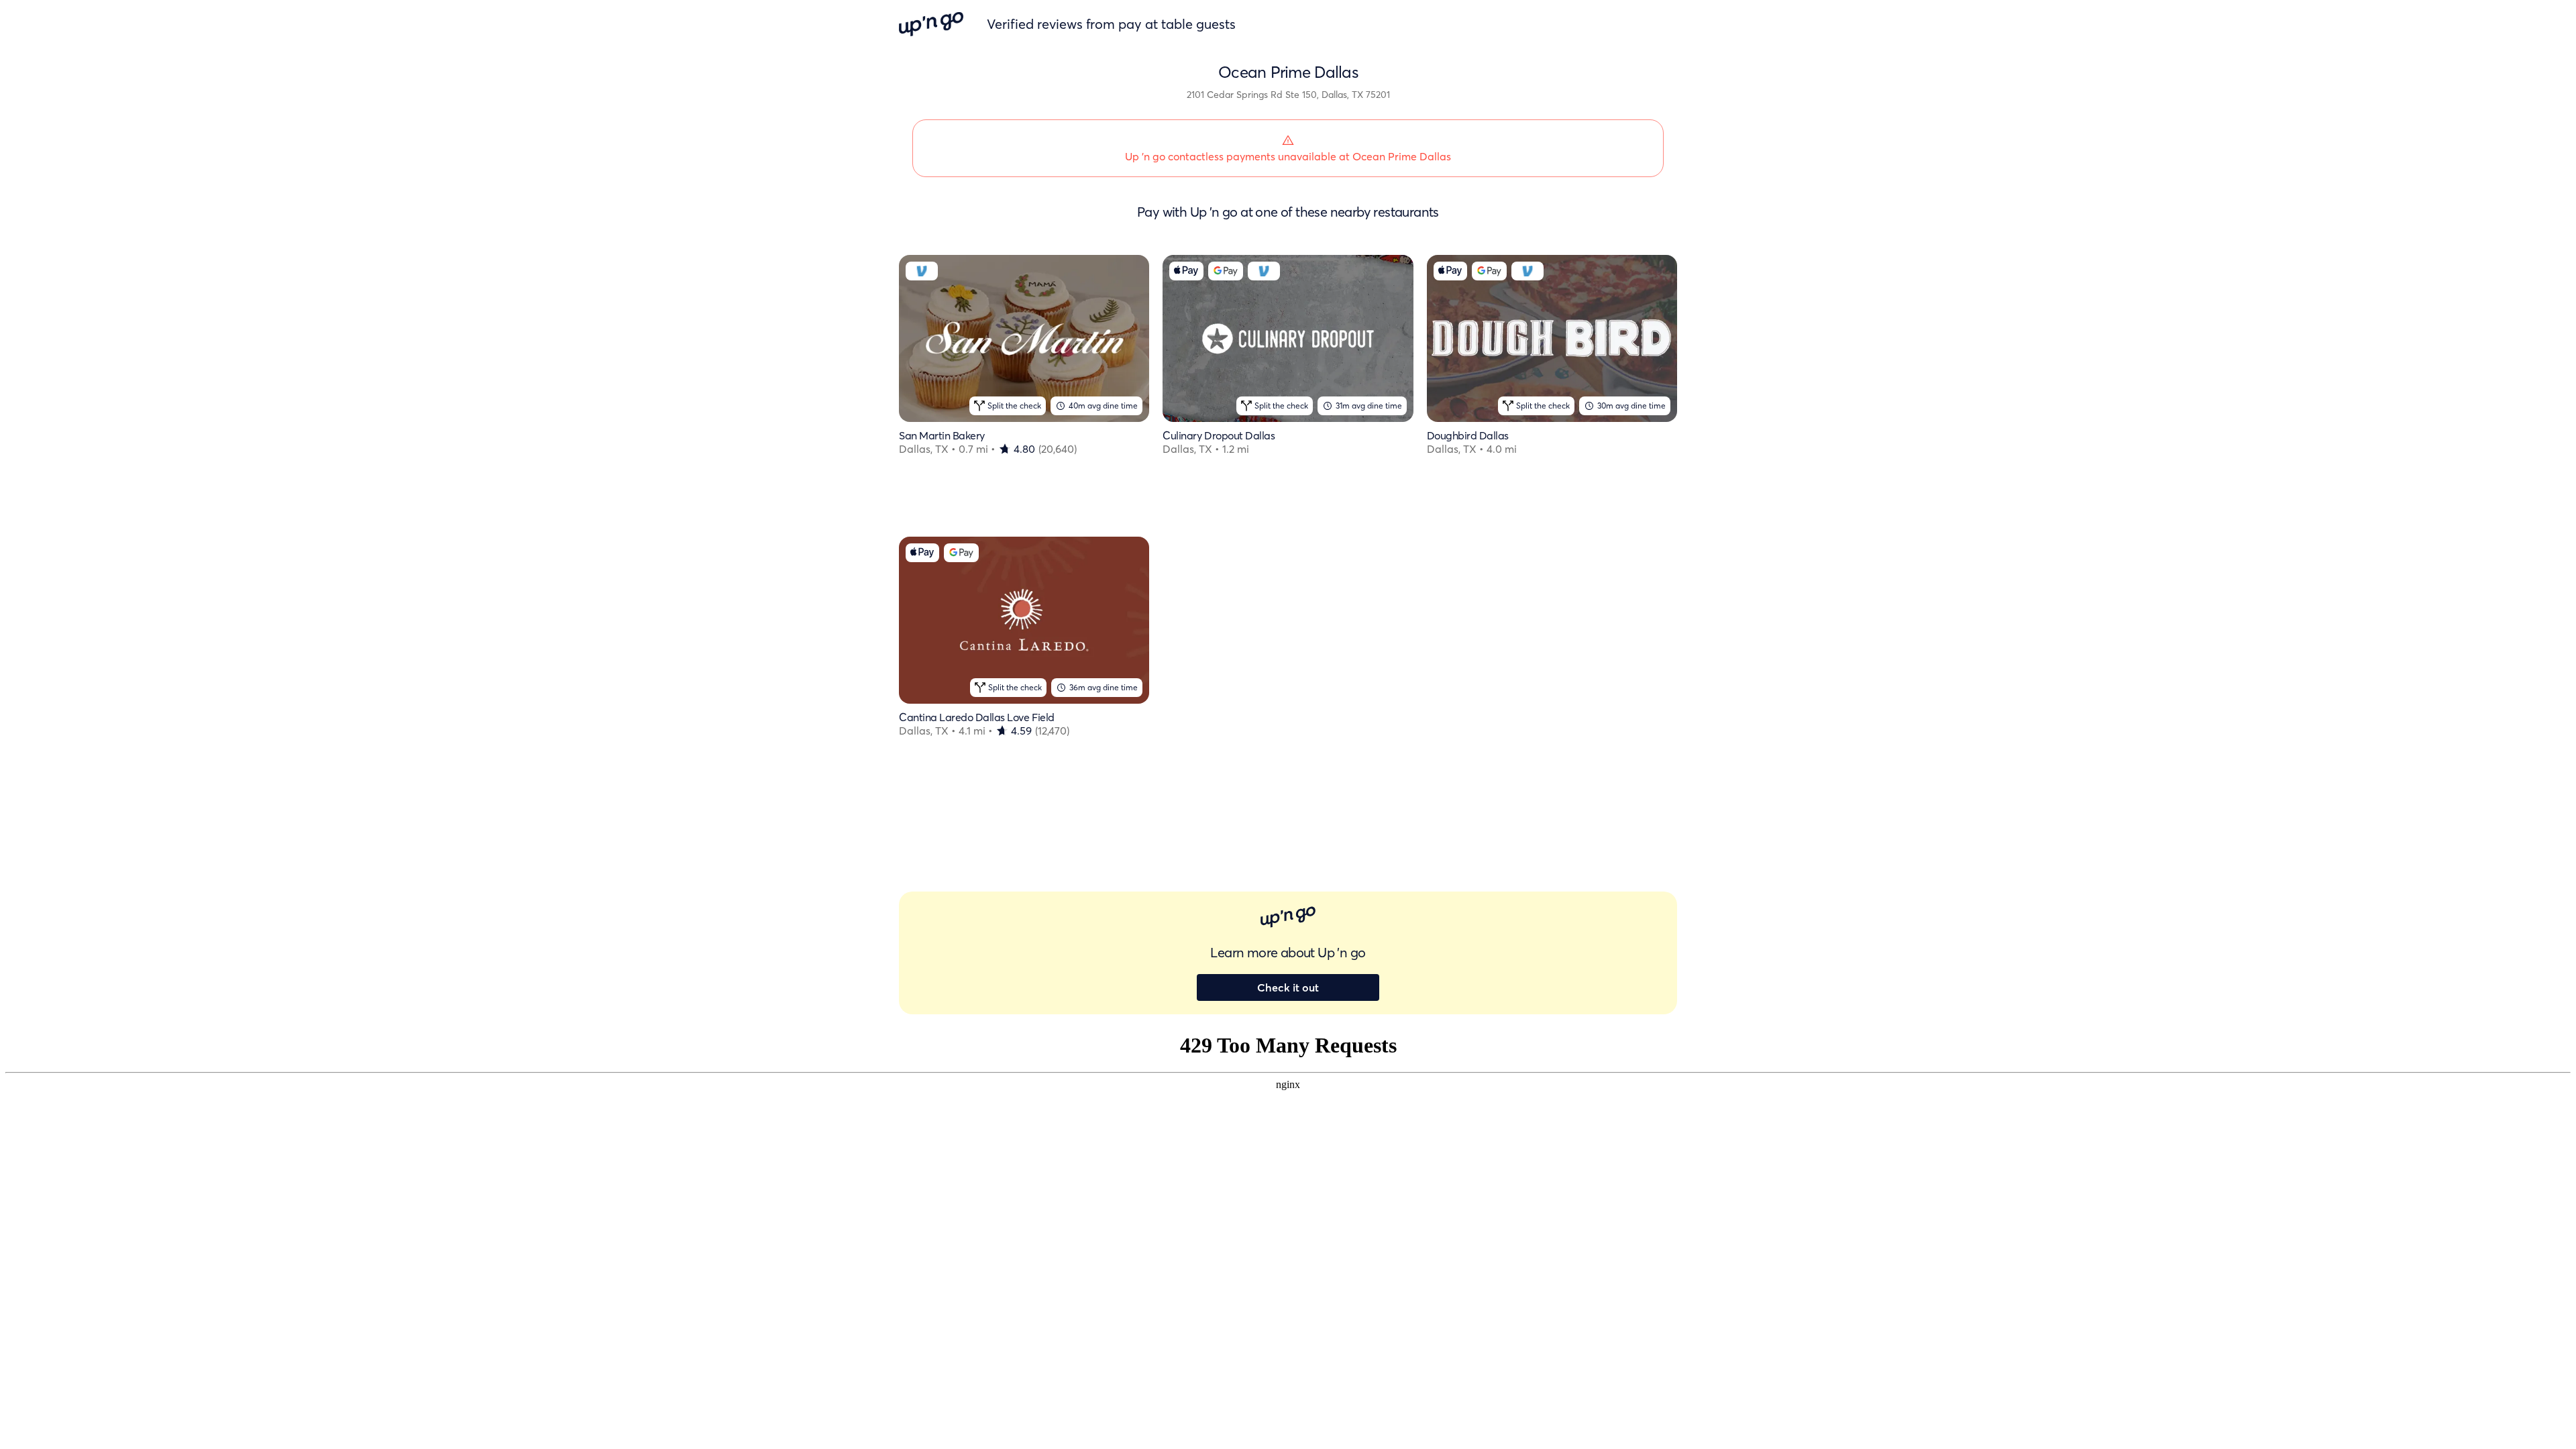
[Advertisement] (1288, 649)
